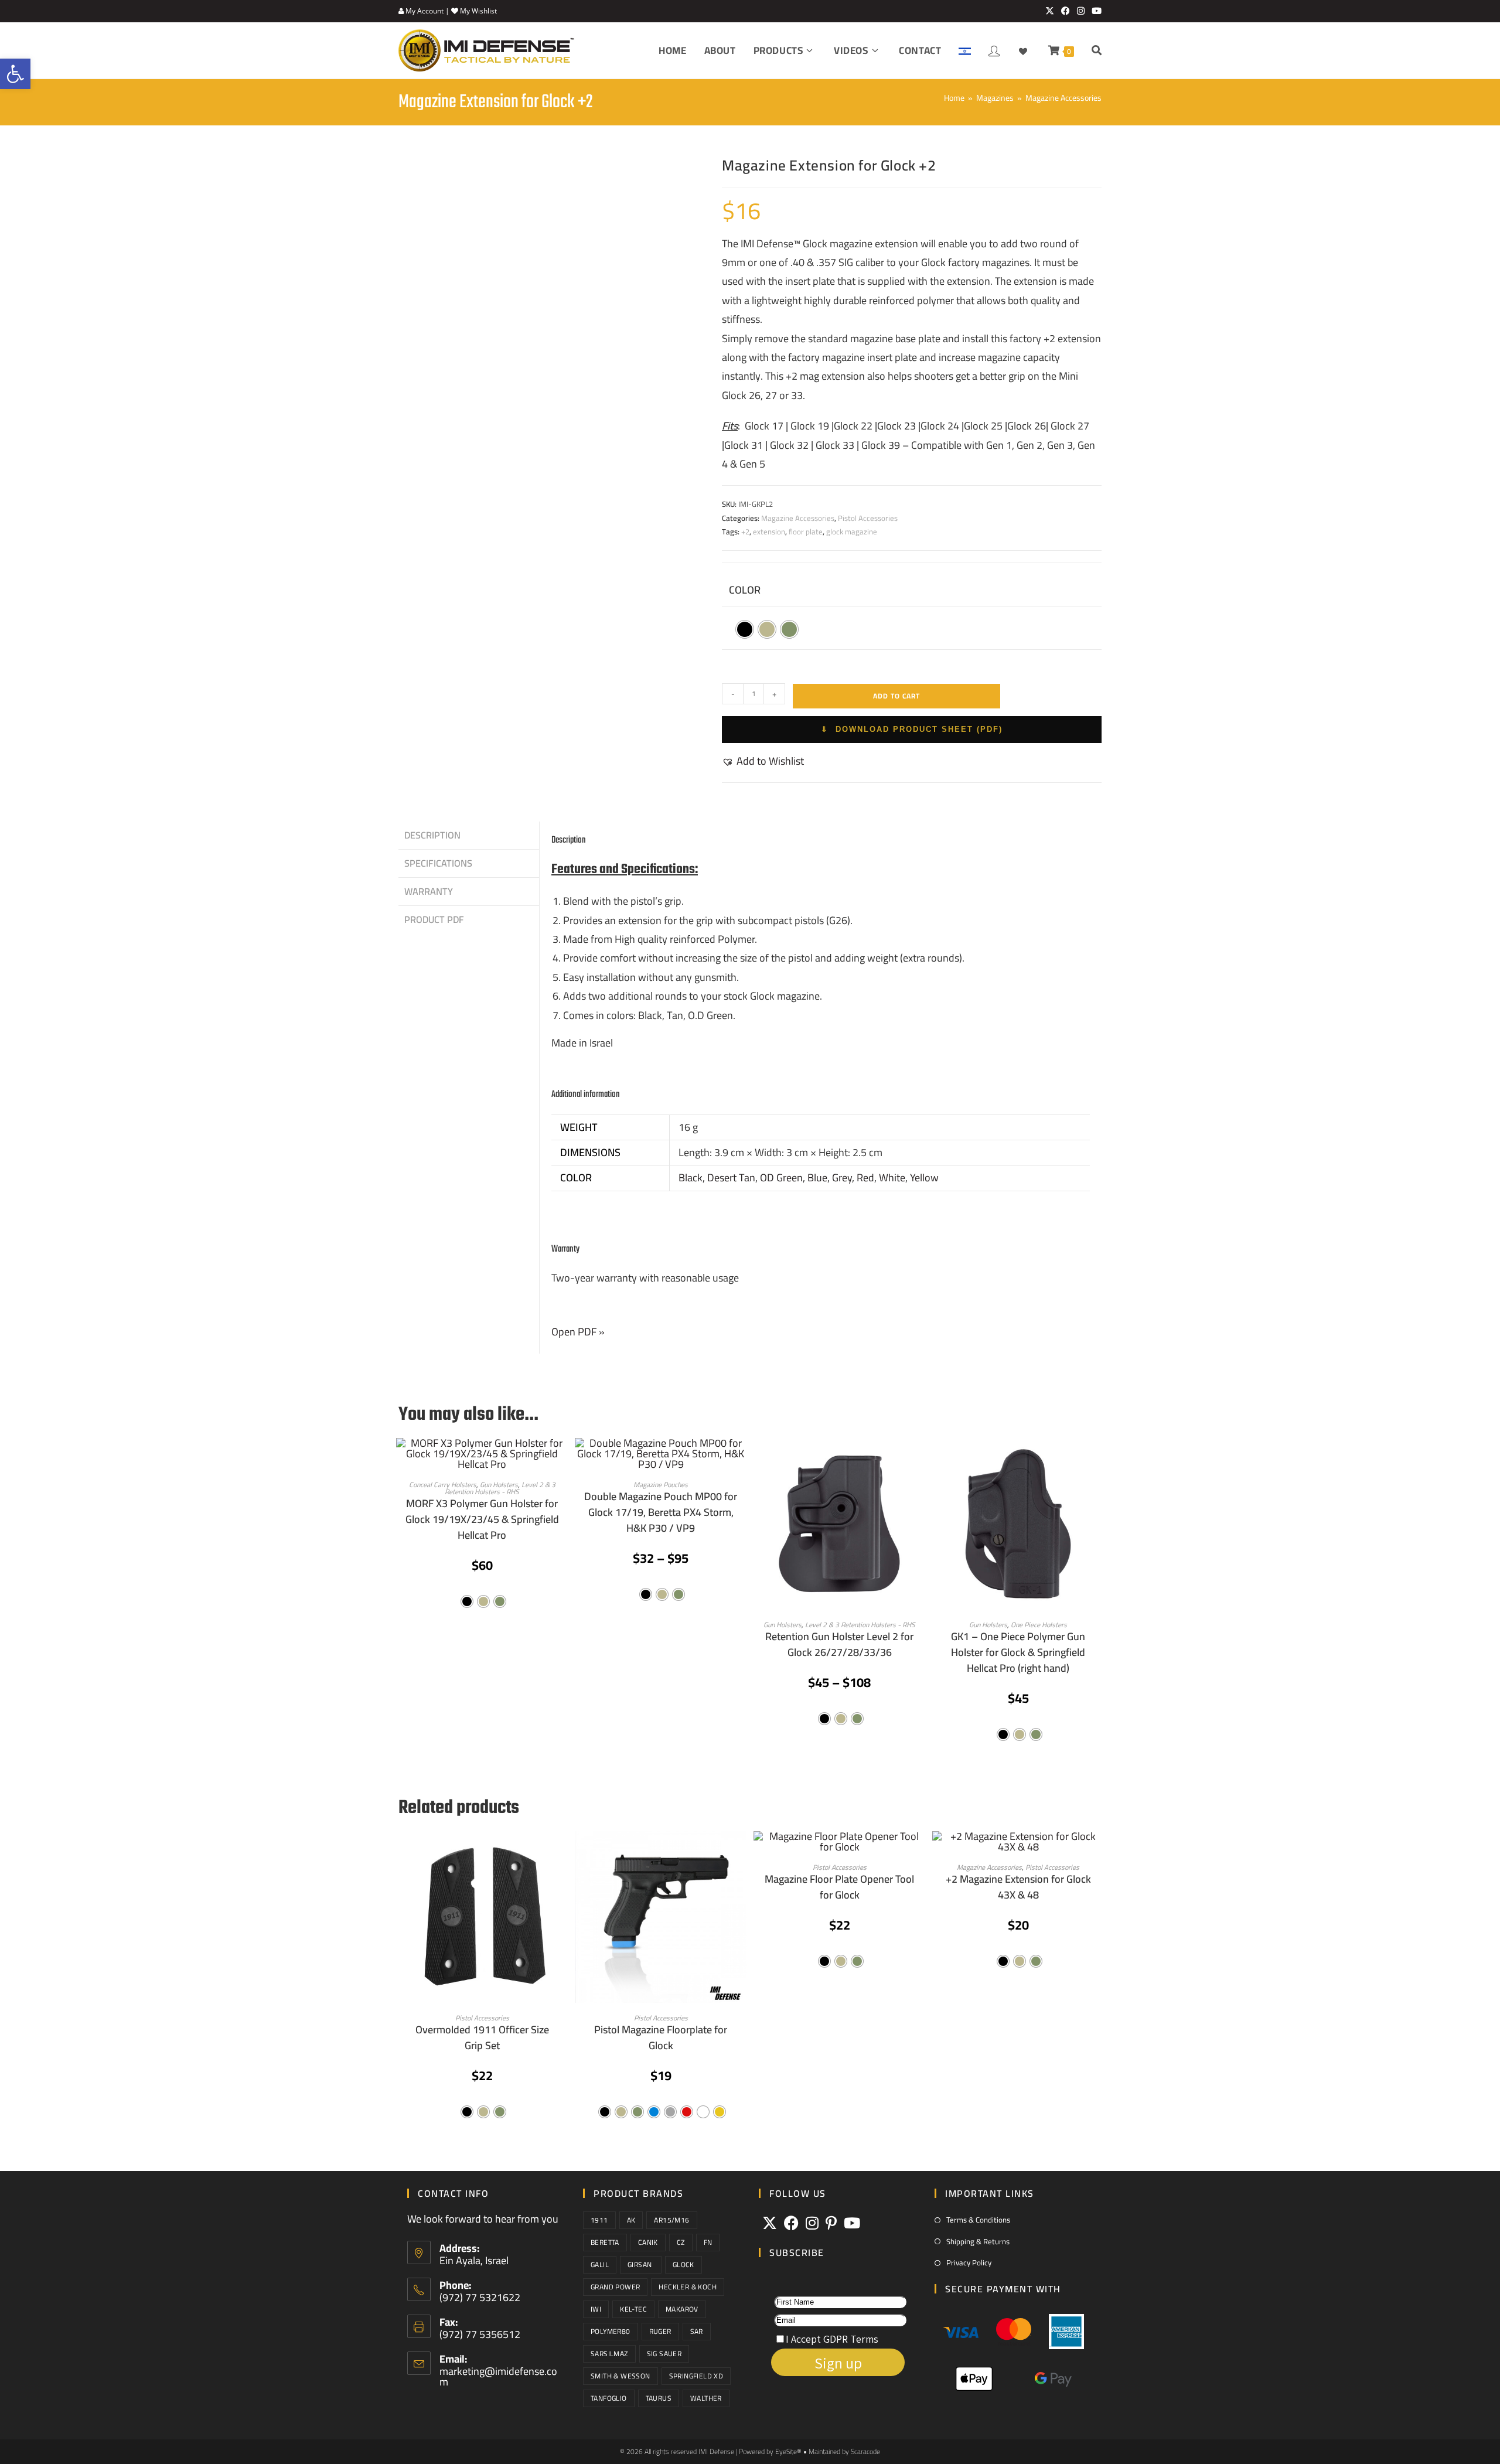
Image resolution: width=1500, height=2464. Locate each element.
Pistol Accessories (868, 518)
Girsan (641, 2264)
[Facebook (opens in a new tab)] (1066, 11)
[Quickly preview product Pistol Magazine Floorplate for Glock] (741, 1852)
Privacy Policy (969, 2263)
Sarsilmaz (609, 2354)
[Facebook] (791, 2223)
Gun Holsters (783, 1625)
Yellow (924, 1178)
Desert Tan (731, 1178)
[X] (770, 2223)
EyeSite (786, 2451)
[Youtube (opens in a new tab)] (1095, 11)
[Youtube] (852, 2223)
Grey (842, 1178)
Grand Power (615, 2287)
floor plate (806, 531)
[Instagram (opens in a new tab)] (1081, 11)
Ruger (660, 2331)
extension (769, 531)
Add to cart (896, 696)
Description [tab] (432, 835)
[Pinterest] (831, 2223)
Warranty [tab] (429, 891)
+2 (745, 531)
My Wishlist (478, 11)
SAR (697, 2331)
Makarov (682, 2309)
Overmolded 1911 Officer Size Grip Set (482, 2037)
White (892, 1178)
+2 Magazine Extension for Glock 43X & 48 (1018, 1887)
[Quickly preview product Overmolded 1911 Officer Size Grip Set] (562, 1852)
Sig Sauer (664, 2354)
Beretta (605, 2242)
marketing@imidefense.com (498, 2376)
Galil (600, 2264)
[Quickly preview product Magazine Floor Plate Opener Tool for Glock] (919, 1852)
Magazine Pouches (661, 1485)
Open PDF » (578, 1332)
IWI (596, 2309)
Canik (648, 2242)
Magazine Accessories (1063, 98)
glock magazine (852, 531)
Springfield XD (696, 2376)
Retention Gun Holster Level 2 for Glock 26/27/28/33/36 (839, 1644)
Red (865, 1178)
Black (691, 1178)
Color (745, 590)
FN (708, 2242)
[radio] (745, 629)
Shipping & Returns (978, 2242)
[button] (763, 761)
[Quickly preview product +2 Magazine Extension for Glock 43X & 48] (1098, 1852)
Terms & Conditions (978, 2220)
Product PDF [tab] (434, 919)
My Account (424, 11)
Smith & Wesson (621, 2376)
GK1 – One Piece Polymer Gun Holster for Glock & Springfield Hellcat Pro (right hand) (1018, 1652)
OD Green (781, 1178)
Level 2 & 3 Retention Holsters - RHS (500, 1488)
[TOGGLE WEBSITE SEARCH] (1097, 51)
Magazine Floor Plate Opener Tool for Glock (839, 1887)
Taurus (659, 2398)
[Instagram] (812, 2223)
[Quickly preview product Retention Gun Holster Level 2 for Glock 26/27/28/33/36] (919, 1458)
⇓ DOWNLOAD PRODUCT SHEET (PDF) (912, 729)
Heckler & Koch (688, 2287)
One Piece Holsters (1039, 1625)
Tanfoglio (609, 2398)
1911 (599, 2220)
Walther (706, 2398)
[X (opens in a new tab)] (1050, 11)
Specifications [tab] (438, 863)
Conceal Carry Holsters (443, 1485)
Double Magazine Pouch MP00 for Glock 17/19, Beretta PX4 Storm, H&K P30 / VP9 (661, 1512)
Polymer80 (611, 2331)
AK (631, 2220)
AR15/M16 (671, 2220)
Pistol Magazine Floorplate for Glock (661, 2037)
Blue (817, 1178)
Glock (683, 2264)
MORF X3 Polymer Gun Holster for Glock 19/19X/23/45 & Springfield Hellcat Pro (482, 1519)
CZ (681, 2242)
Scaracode (865, 2451)
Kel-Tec (633, 2309)
